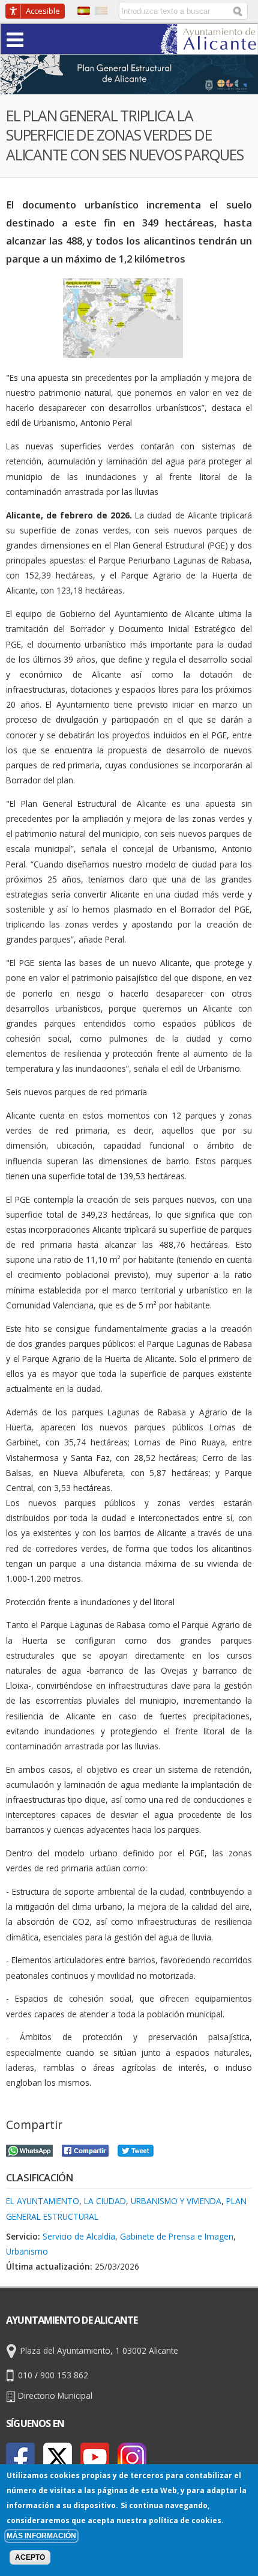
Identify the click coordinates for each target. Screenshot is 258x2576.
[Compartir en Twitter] (136, 2149)
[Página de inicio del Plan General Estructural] (129, 86)
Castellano (84, 11)
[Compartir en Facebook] (85, 2149)
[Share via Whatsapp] (29, 2149)
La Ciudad (105, 2201)
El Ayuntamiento (43, 2201)
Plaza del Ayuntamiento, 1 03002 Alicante (99, 2350)
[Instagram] (132, 2457)
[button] (38, 39)
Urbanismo (27, 2251)
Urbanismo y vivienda (176, 2201)
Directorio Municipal (55, 2395)
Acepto (30, 2557)
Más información (41, 2536)
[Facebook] (20, 2457)
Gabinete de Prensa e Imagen (177, 2236)
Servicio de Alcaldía (79, 2236)
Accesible (43, 11)
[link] (209, 47)
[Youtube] (95, 2457)
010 (25, 2375)
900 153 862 (64, 2375)
